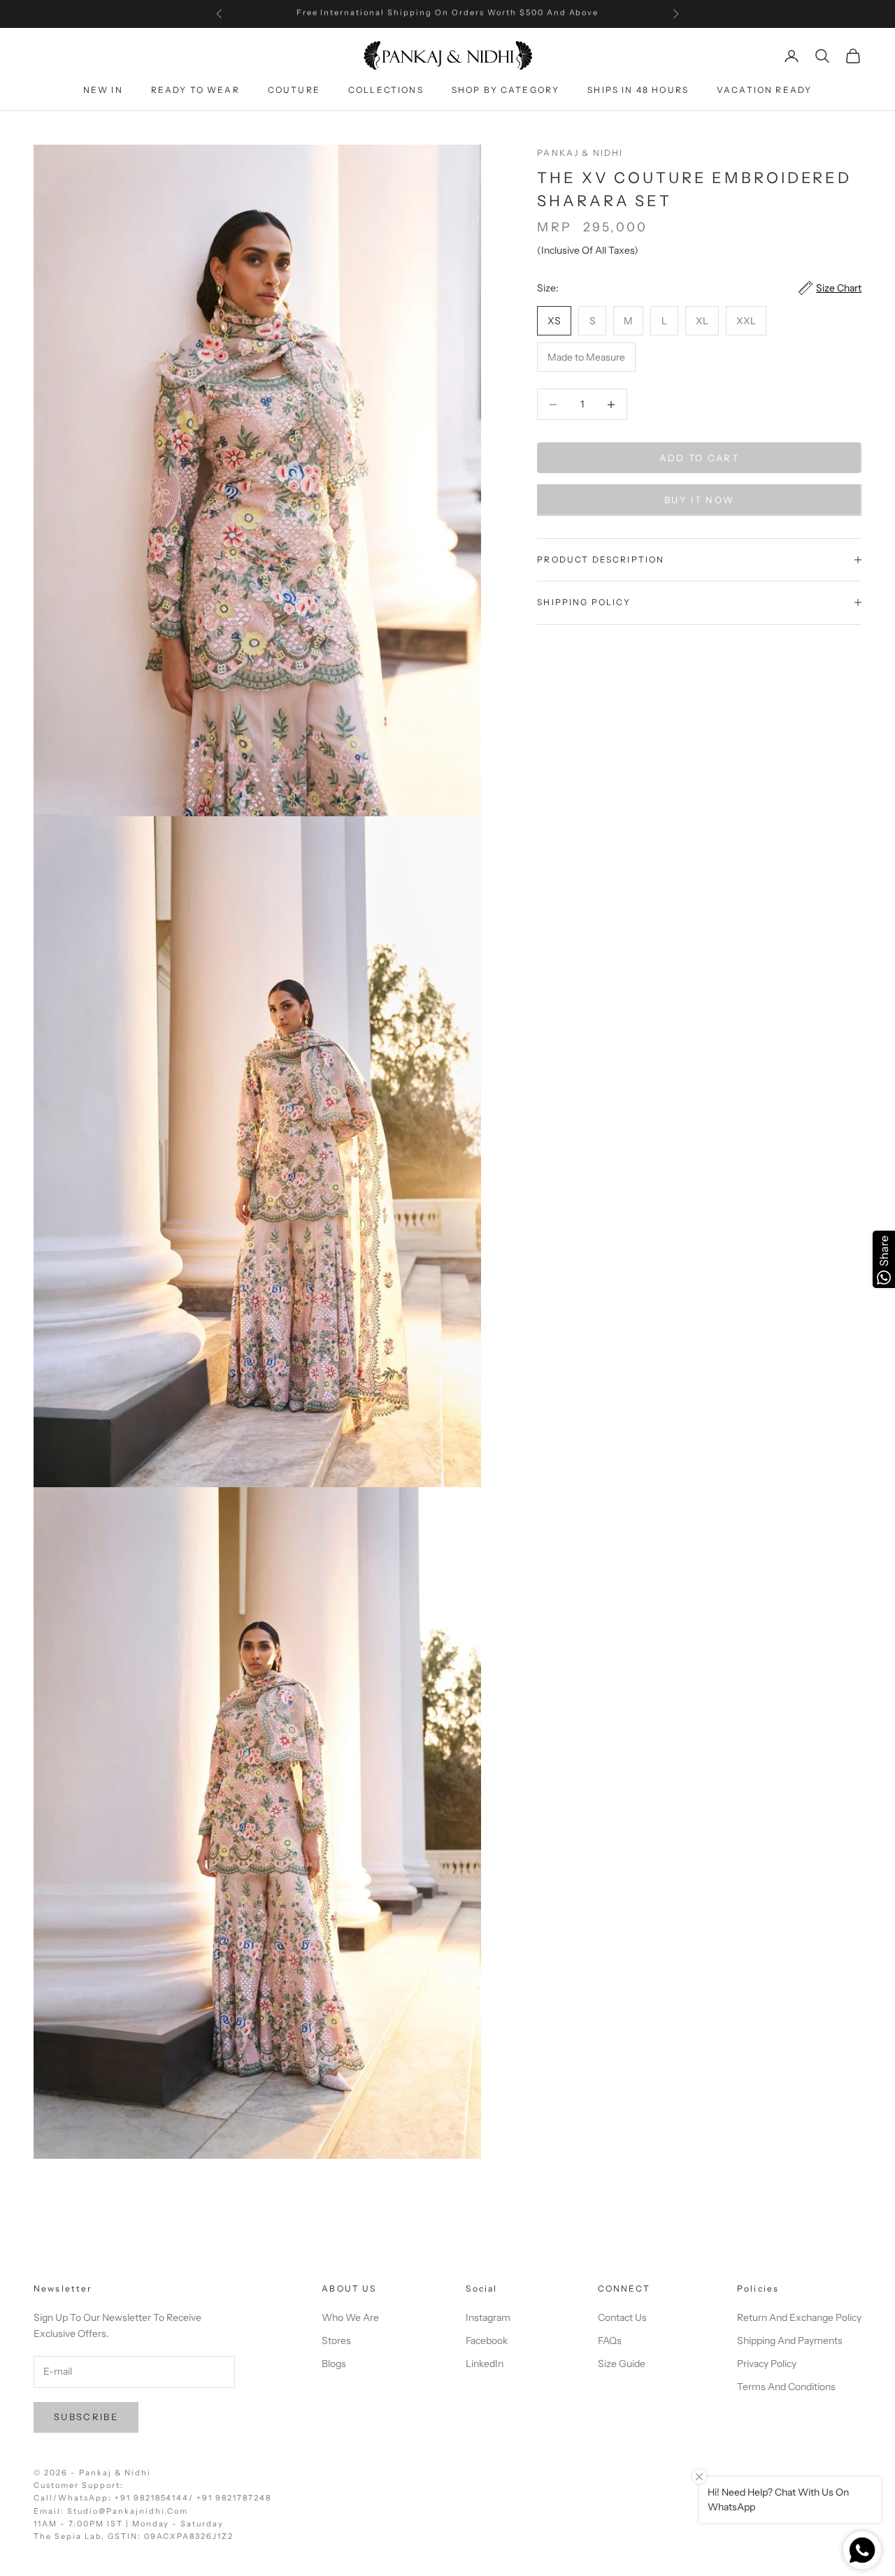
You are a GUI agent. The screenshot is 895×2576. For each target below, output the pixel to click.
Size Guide (622, 2364)
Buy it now (699, 500)
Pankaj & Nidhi (580, 153)
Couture (294, 91)
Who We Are (350, 2317)
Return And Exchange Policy (799, 2317)
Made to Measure (586, 357)
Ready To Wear (195, 91)
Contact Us (622, 2317)
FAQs (610, 2340)
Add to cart (699, 458)
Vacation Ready (764, 91)
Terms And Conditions (786, 2387)
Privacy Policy (767, 2364)
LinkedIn (485, 2364)
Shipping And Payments (790, 2340)
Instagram (488, 2317)
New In (103, 91)
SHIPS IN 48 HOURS (638, 91)
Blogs (334, 2364)
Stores (336, 2340)
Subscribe (86, 2417)
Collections (386, 91)
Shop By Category (506, 91)
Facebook (487, 2340)
